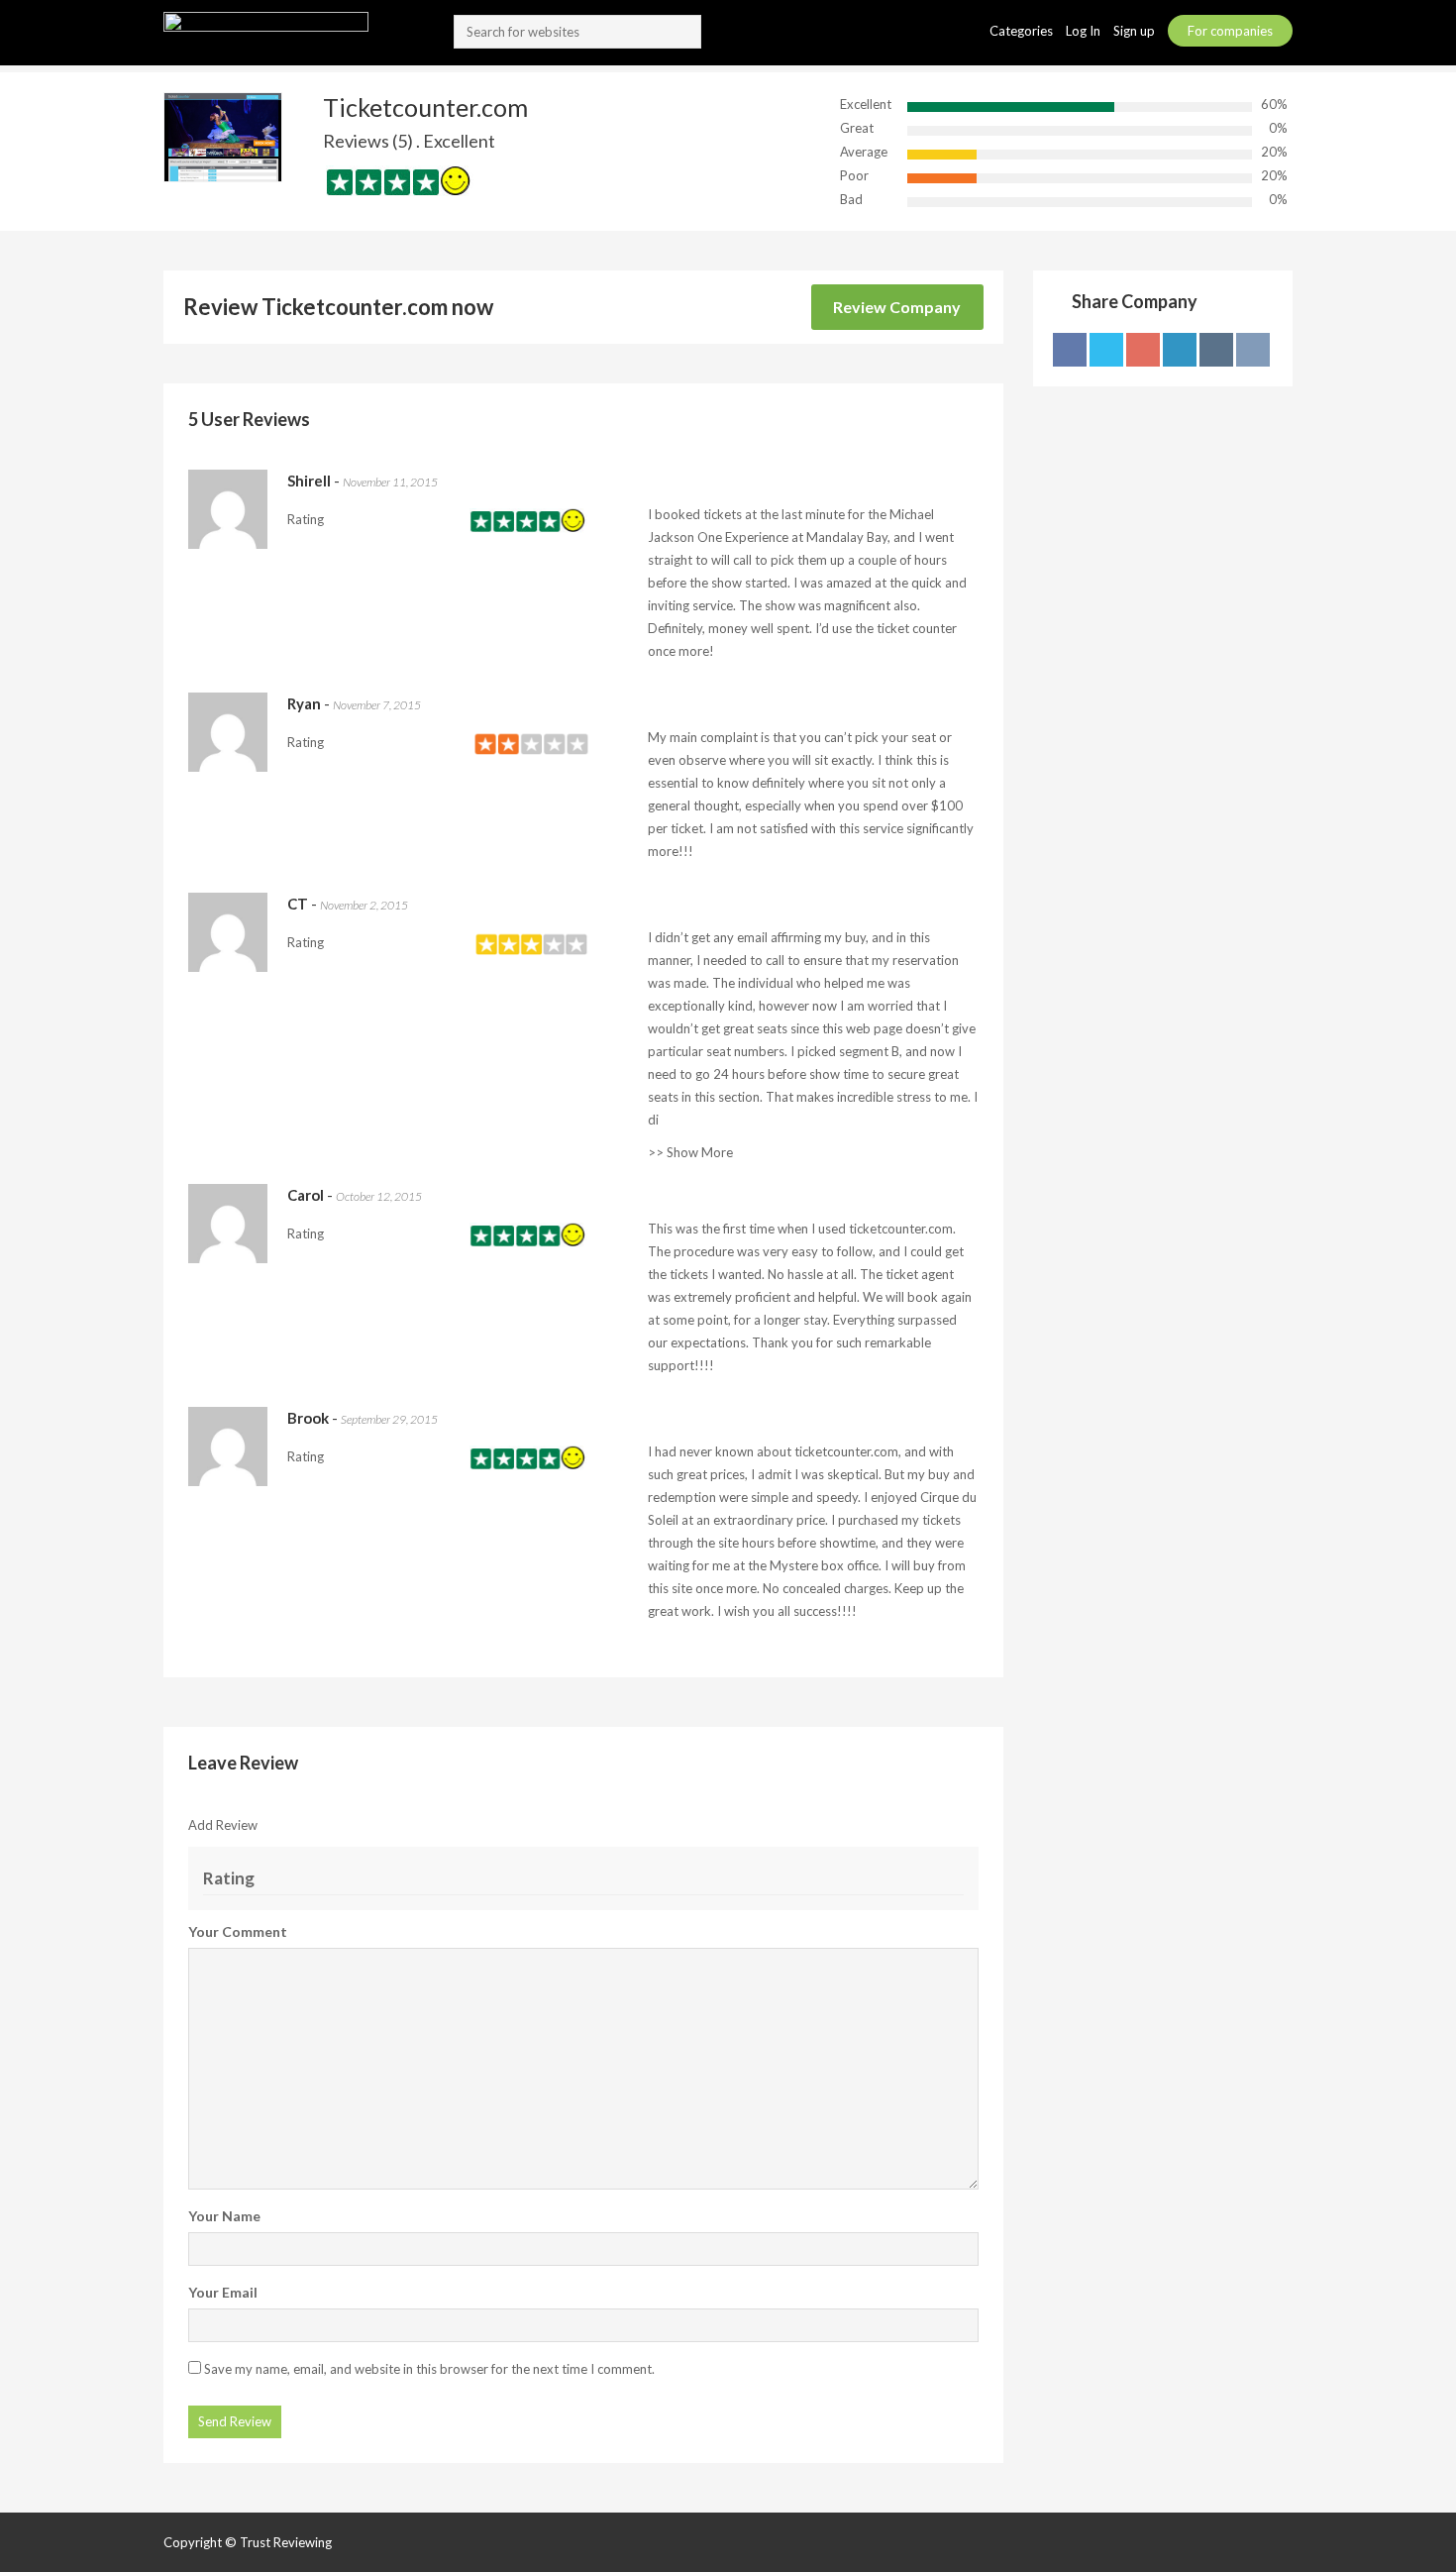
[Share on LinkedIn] (1180, 350)
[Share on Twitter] (1106, 350)
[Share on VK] (1253, 350)
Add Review (223, 1825)
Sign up (1136, 31)
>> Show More (690, 1152)
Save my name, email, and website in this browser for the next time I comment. (429, 2369)
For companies (1230, 31)
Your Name (224, 2216)
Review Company (897, 307)
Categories (1023, 31)
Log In (1085, 31)
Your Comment (238, 1931)
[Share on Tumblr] (1216, 350)
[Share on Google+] (1143, 350)
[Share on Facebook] (1070, 350)
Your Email (223, 2292)
